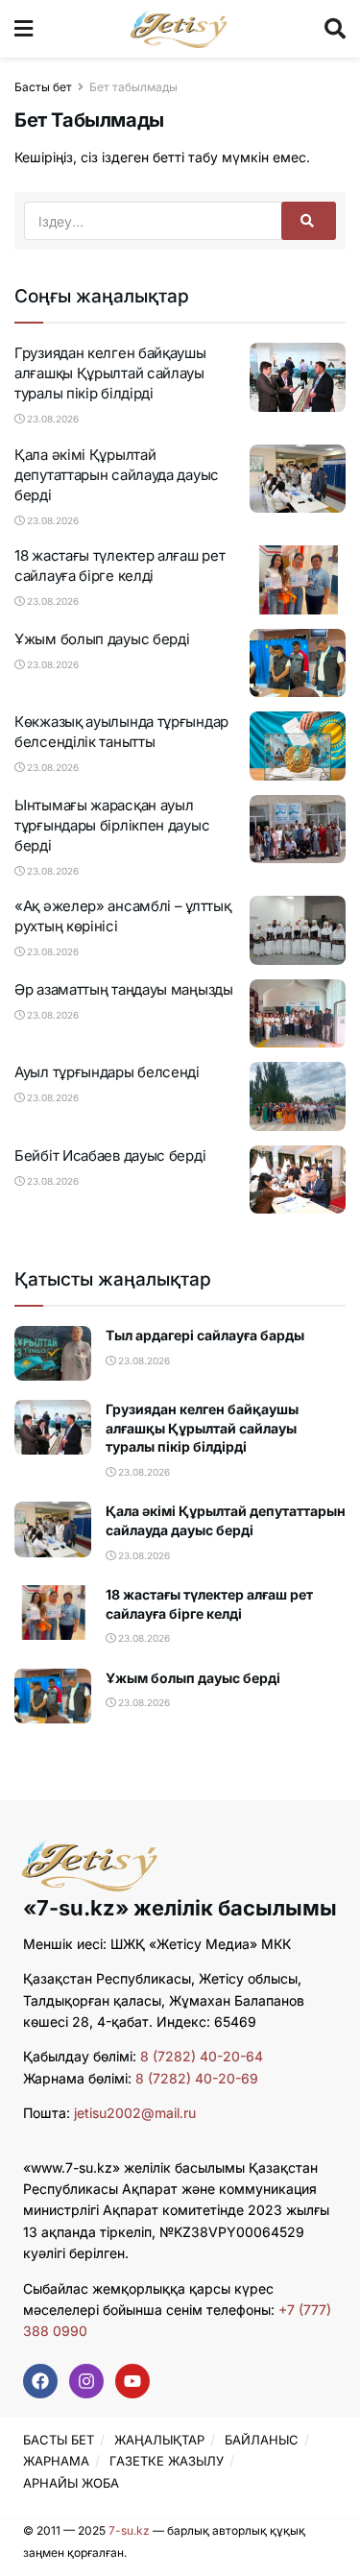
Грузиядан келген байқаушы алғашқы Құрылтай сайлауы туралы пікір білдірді (110, 373)
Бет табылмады (133, 87)
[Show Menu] (24, 29)
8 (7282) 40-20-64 (202, 2056)
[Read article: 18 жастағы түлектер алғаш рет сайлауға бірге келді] (298, 580)
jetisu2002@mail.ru (135, 2113)
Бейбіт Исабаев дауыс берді (110, 1156)
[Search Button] (335, 29)
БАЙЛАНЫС (262, 2440)
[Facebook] (40, 2381)
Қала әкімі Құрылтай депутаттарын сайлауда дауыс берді (117, 475)
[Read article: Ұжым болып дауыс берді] (298, 663)
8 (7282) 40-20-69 (197, 2078)
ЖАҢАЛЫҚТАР (159, 2440)
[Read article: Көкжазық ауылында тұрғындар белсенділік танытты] (298, 746)
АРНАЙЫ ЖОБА (71, 2483)
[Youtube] (132, 2381)
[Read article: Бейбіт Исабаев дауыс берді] (298, 1180)
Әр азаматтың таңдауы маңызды (124, 989)
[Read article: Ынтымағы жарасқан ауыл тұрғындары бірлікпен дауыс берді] (298, 830)
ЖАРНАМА (56, 2461)
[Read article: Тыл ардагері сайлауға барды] (53, 1353)
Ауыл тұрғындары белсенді (107, 1072)
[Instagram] (86, 2381)
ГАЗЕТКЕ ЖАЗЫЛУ (167, 2461)
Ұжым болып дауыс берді (102, 639)
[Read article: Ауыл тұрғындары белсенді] (298, 1096)
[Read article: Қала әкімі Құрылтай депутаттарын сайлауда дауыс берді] (298, 479)
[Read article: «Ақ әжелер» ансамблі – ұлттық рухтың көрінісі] (298, 930)
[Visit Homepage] (179, 29)
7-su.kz (129, 2530)
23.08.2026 (51, 419)
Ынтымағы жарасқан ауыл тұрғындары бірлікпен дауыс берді (112, 825)
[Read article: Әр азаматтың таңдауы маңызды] (298, 1014)
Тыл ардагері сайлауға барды (205, 1335)
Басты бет (43, 87)
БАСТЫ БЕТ (59, 2440)
